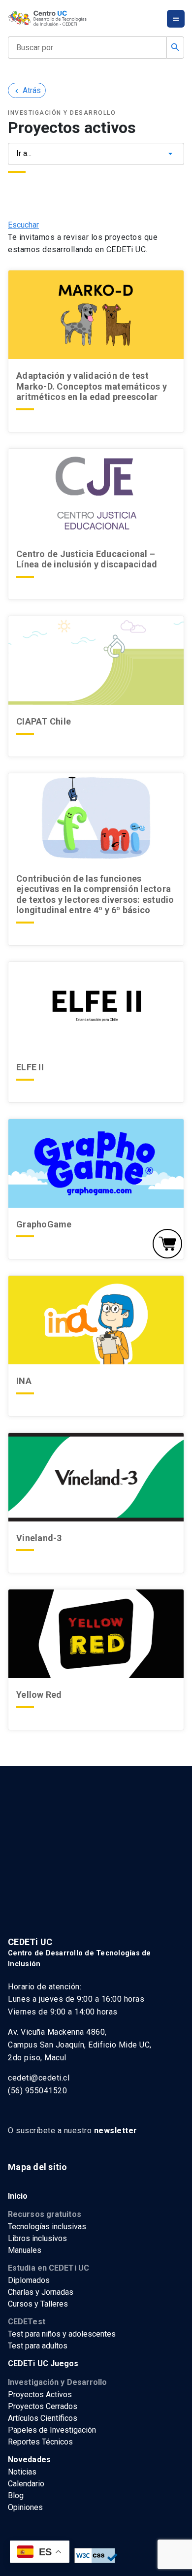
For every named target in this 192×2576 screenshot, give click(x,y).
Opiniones (25, 2507)
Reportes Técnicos (40, 2442)
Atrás (27, 90)
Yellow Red (39, 1695)
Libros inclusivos (37, 2238)
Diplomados (29, 2280)
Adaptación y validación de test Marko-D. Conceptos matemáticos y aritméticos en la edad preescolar (92, 386)
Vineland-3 (39, 1538)
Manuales (25, 2250)
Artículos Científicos (43, 2418)
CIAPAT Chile (44, 721)
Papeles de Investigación (52, 2430)
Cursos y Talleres (38, 2304)
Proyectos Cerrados (43, 2406)
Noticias (22, 2472)
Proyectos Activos (40, 2394)
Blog (16, 2495)
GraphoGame (45, 1224)
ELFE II (30, 1067)
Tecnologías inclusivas (47, 2227)
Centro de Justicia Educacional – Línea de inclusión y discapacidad (87, 559)
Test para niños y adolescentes (62, 2334)
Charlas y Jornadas (41, 2292)
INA (24, 1381)
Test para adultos (38, 2346)
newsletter (116, 2130)
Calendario (26, 2484)
